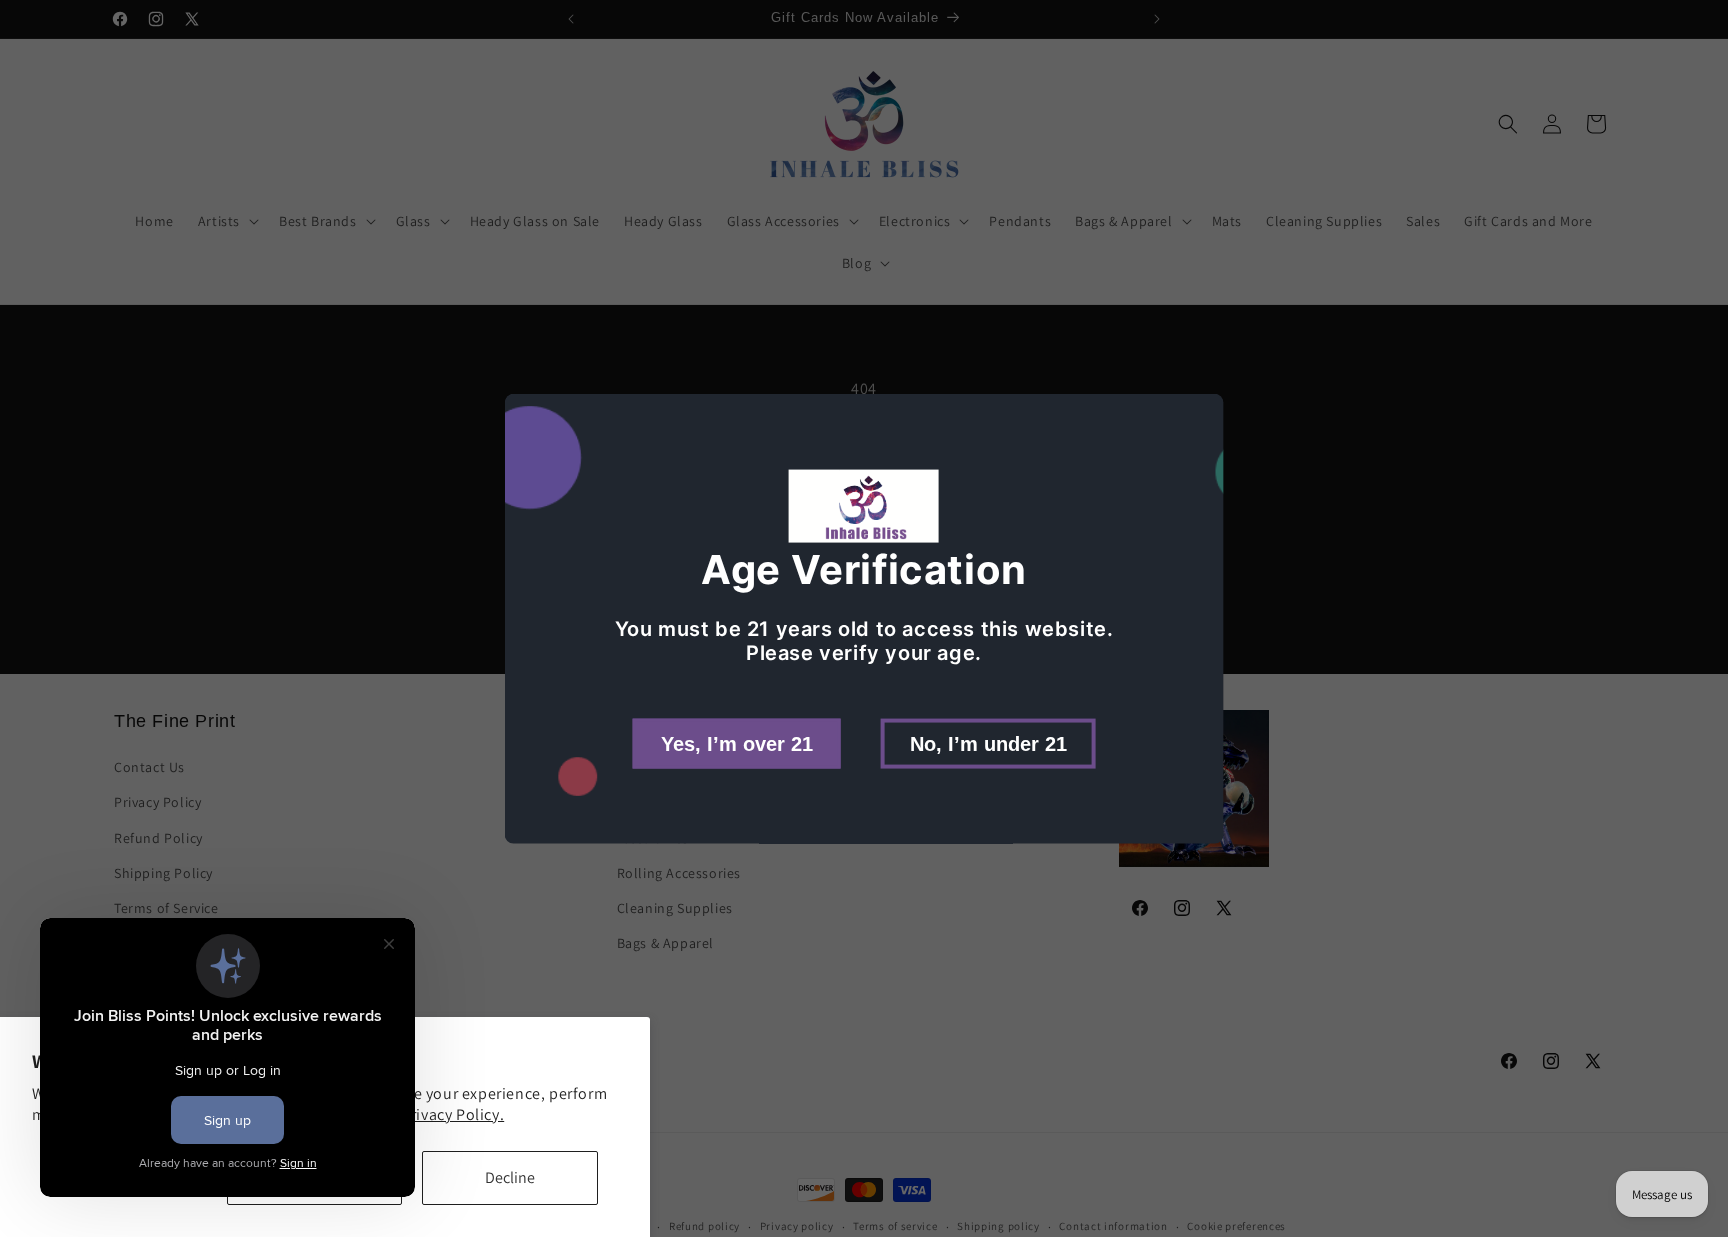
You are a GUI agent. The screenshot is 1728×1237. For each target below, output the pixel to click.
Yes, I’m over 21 (737, 743)
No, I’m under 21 (988, 743)
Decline (510, 1177)
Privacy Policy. (452, 1114)
